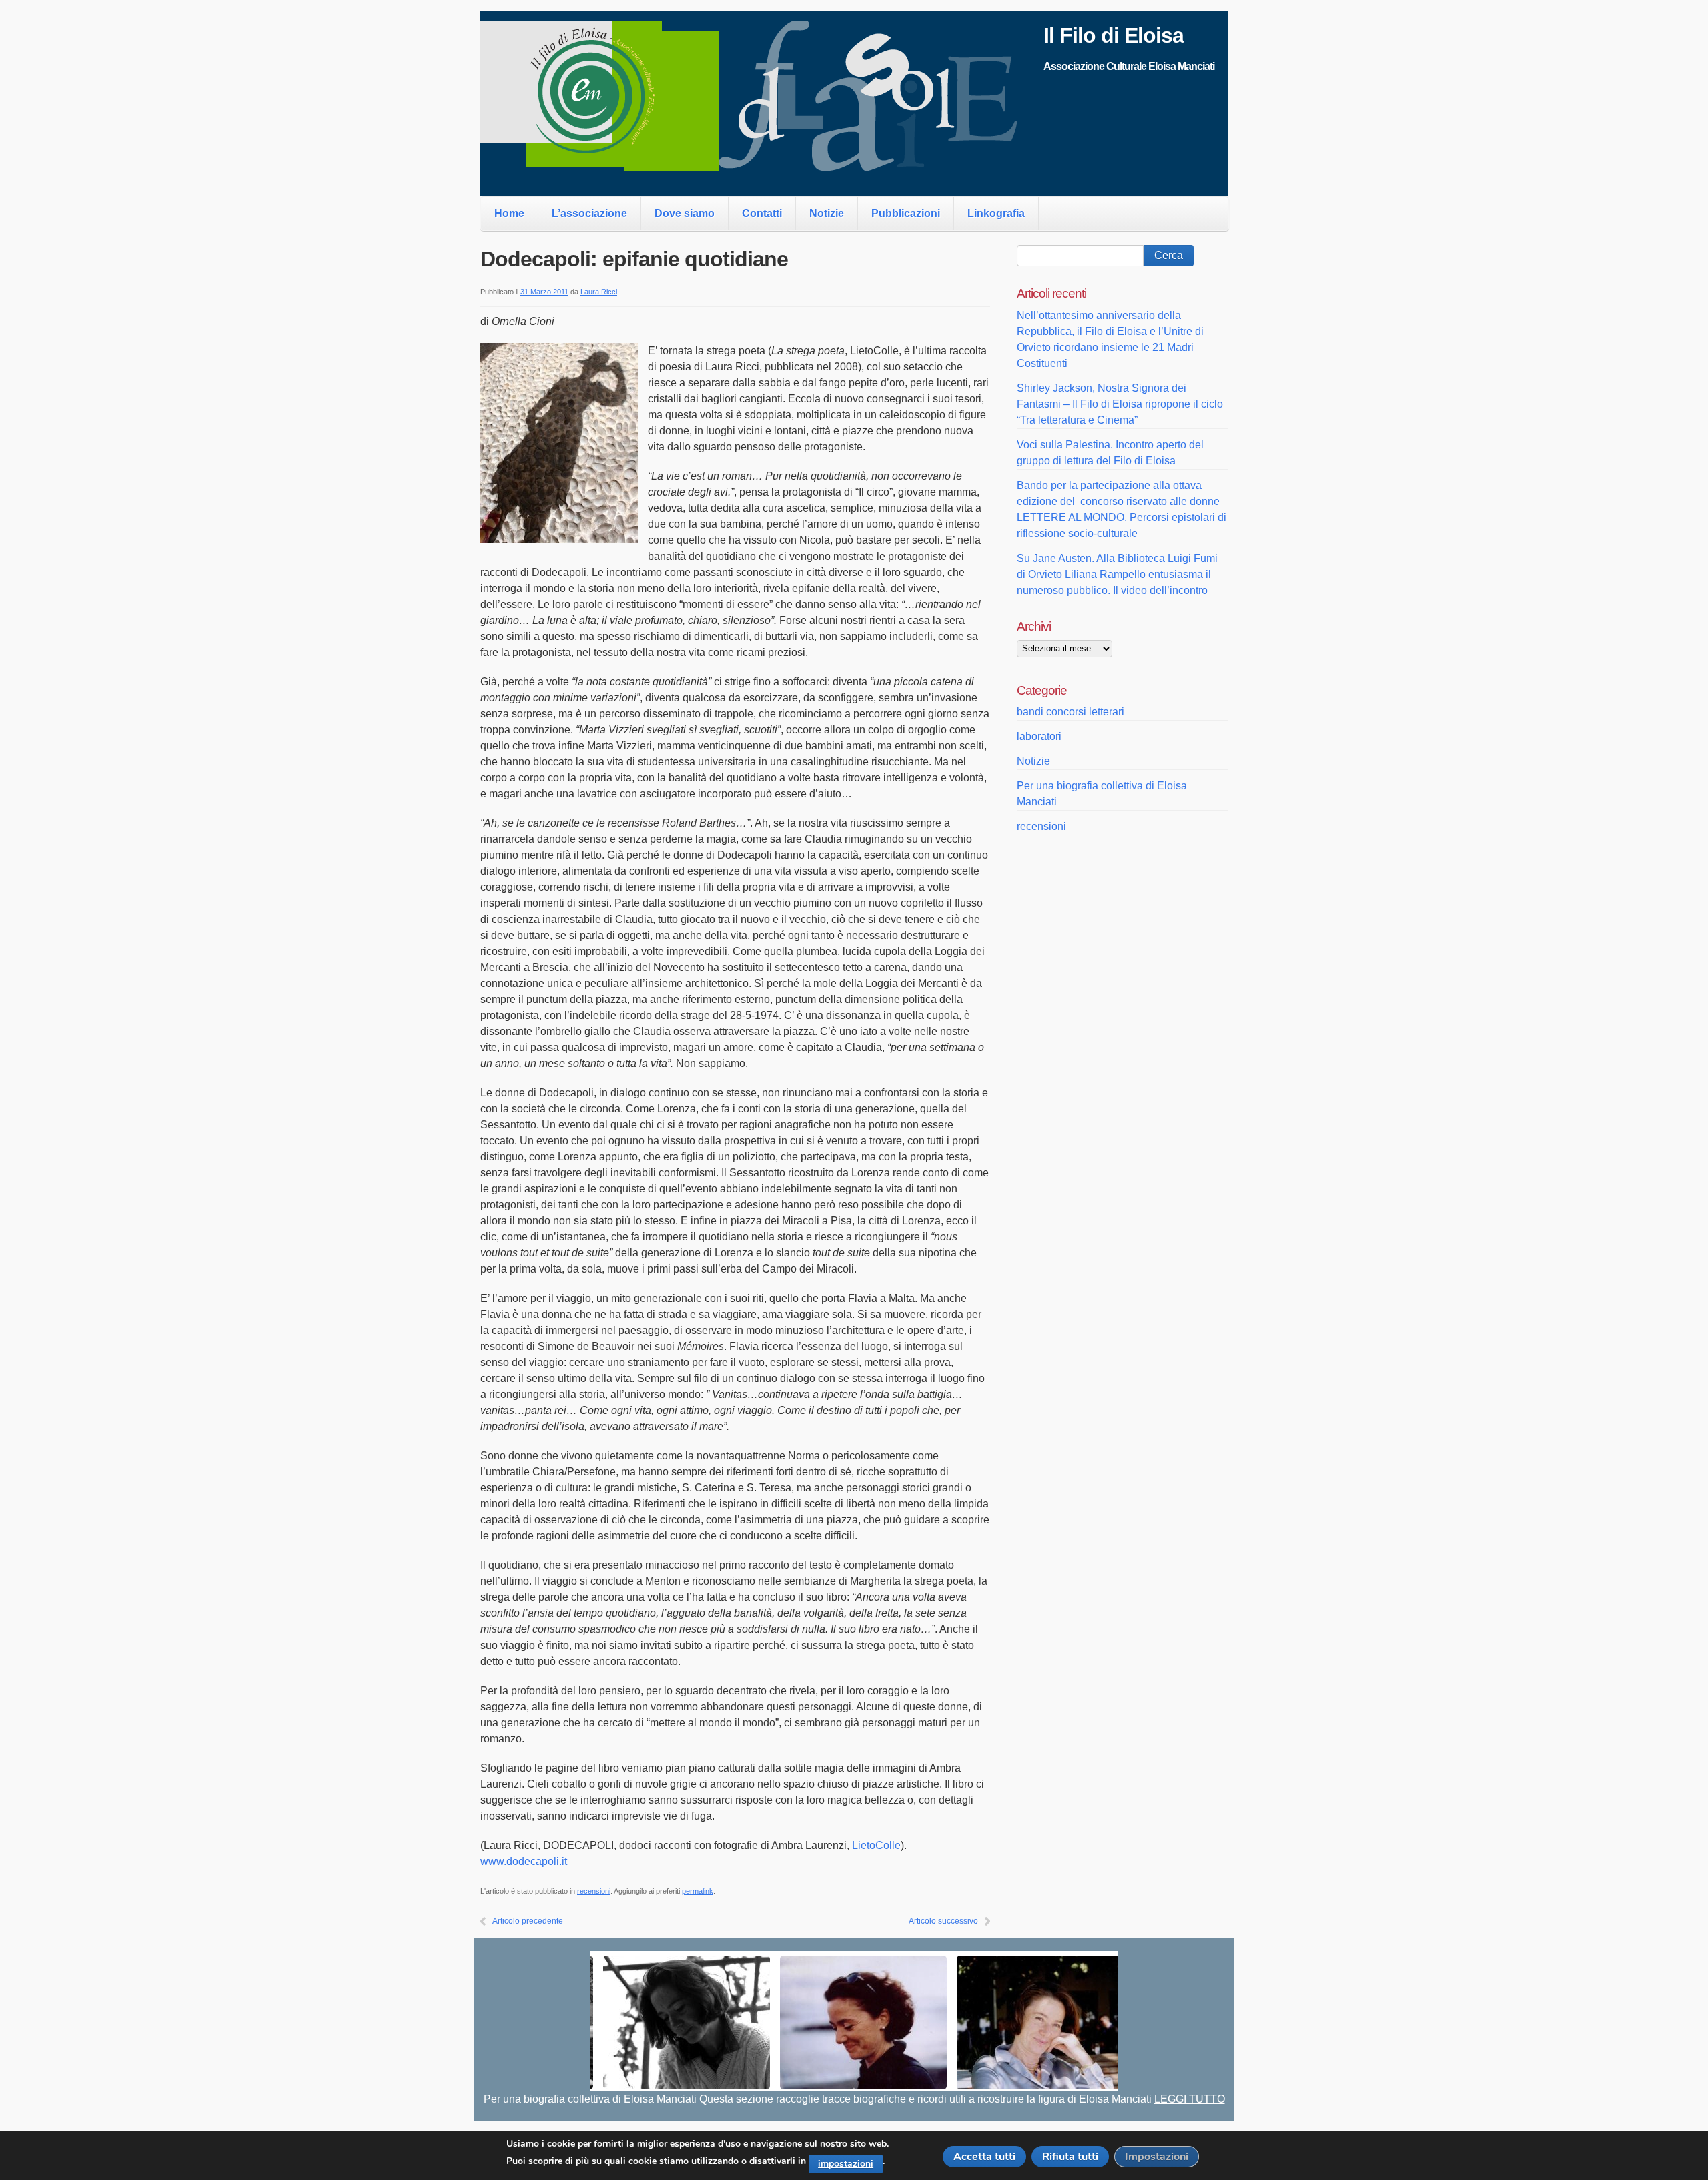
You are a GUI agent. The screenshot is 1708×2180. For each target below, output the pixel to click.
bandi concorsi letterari (1071, 712)
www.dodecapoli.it (524, 1861)
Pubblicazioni (906, 213)
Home (509, 213)
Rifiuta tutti (1070, 2157)
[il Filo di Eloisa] (762, 164)
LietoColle (876, 1845)
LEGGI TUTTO (1190, 2099)
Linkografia (996, 213)
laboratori (1039, 736)
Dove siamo (685, 213)
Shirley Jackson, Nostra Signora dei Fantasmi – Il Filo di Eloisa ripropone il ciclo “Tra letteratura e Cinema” (1120, 404)
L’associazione (589, 213)
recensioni (594, 1891)
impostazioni (846, 2164)
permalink (698, 1891)
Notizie (827, 213)
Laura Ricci (599, 292)
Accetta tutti (984, 2157)
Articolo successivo (943, 1921)
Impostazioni (1157, 2157)
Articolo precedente (528, 1921)
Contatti (762, 213)
